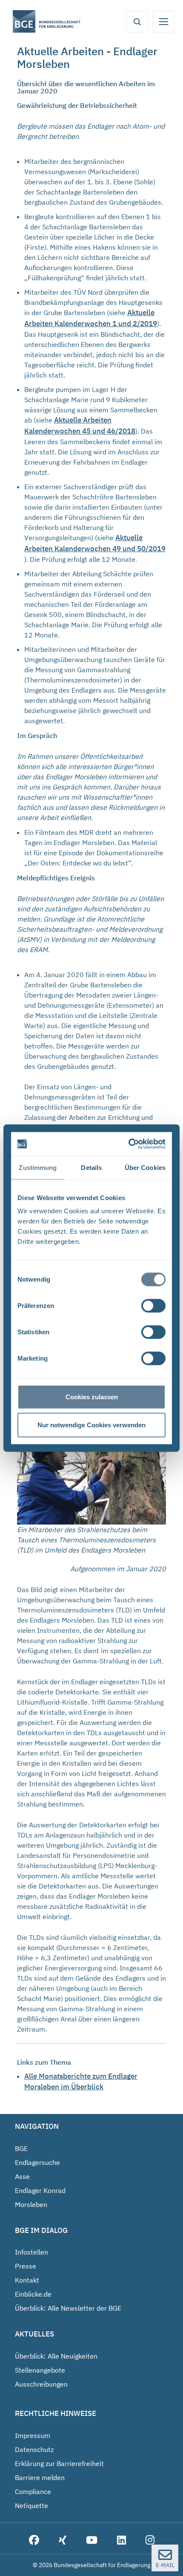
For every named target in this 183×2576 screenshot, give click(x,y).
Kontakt (27, 2280)
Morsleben (31, 2204)
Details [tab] (91, 1167)
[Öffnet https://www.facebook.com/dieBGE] (34, 2541)
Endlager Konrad (40, 2190)
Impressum (33, 2435)
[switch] (153, 1306)
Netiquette (31, 2506)
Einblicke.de (33, 2294)
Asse (22, 2176)
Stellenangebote (40, 2370)
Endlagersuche (37, 2162)
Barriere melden (40, 2477)
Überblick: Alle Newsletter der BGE (68, 2308)
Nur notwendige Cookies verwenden (91, 1425)
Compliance (33, 2491)
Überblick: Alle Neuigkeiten (56, 2356)
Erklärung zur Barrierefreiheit (59, 2463)
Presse (26, 2266)
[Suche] (137, 22)
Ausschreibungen (41, 2384)
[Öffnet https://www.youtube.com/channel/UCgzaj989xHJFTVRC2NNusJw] (92, 2541)
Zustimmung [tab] (38, 1167)
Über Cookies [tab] (145, 1167)
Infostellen (31, 2252)
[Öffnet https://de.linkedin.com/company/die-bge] (122, 2541)
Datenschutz (34, 2449)
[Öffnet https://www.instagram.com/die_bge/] (150, 2541)
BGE (21, 2148)
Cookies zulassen (92, 1397)
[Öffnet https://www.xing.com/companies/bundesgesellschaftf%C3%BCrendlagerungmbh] (63, 2541)
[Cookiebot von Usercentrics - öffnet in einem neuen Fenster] (129, 1144)
